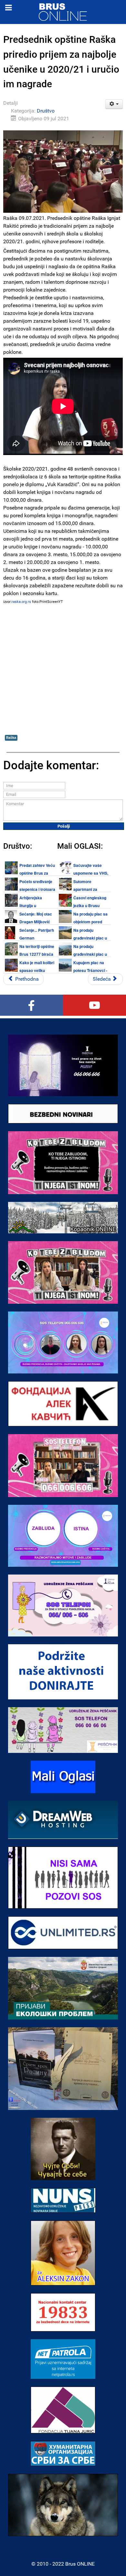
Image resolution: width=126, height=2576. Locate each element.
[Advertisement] (63, 668)
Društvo (46, 111)
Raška (11, 738)
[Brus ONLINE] (63, 12)
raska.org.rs (21, 602)
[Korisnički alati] (114, 104)
